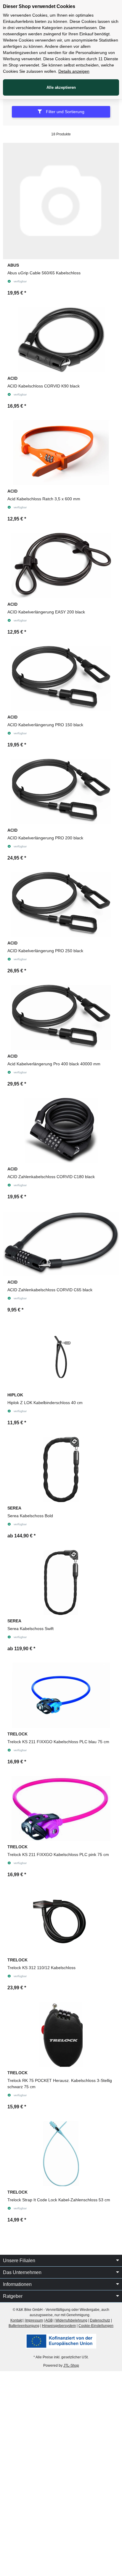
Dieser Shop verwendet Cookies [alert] (39, 6)
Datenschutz (100, 2320)
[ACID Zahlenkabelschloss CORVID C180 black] (61, 1131)
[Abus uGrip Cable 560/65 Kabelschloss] (61, 201)
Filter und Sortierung (65, 112)
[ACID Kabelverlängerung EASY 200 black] (61, 566)
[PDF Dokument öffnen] (61, 2341)
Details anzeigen (74, 71)
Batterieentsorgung (24, 2326)
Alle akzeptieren (61, 87)
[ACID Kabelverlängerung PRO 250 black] (61, 905)
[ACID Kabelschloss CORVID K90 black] (61, 340)
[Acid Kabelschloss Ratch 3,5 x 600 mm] (61, 453)
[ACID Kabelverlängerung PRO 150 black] (61, 679)
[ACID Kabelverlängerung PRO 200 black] (61, 792)
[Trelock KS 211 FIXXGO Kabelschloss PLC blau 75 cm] (61, 1695)
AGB (49, 2320)
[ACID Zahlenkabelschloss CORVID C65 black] (61, 1243)
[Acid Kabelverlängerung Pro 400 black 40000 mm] (61, 1018)
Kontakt (16, 2320)
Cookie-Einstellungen (96, 2326)
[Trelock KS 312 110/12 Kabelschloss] (61, 1921)
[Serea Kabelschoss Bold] (61, 1469)
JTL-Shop (71, 2365)
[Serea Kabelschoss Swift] (61, 1583)
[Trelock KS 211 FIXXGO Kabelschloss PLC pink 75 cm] (61, 1808)
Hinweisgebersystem (59, 2326)
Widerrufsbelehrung (71, 2320)
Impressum (34, 2320)
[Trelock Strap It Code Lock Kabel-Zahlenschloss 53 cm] (61, 2153)
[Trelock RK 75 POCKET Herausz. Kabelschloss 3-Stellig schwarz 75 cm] (61, 2034)
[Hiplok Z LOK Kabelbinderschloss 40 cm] (61, 1357)
